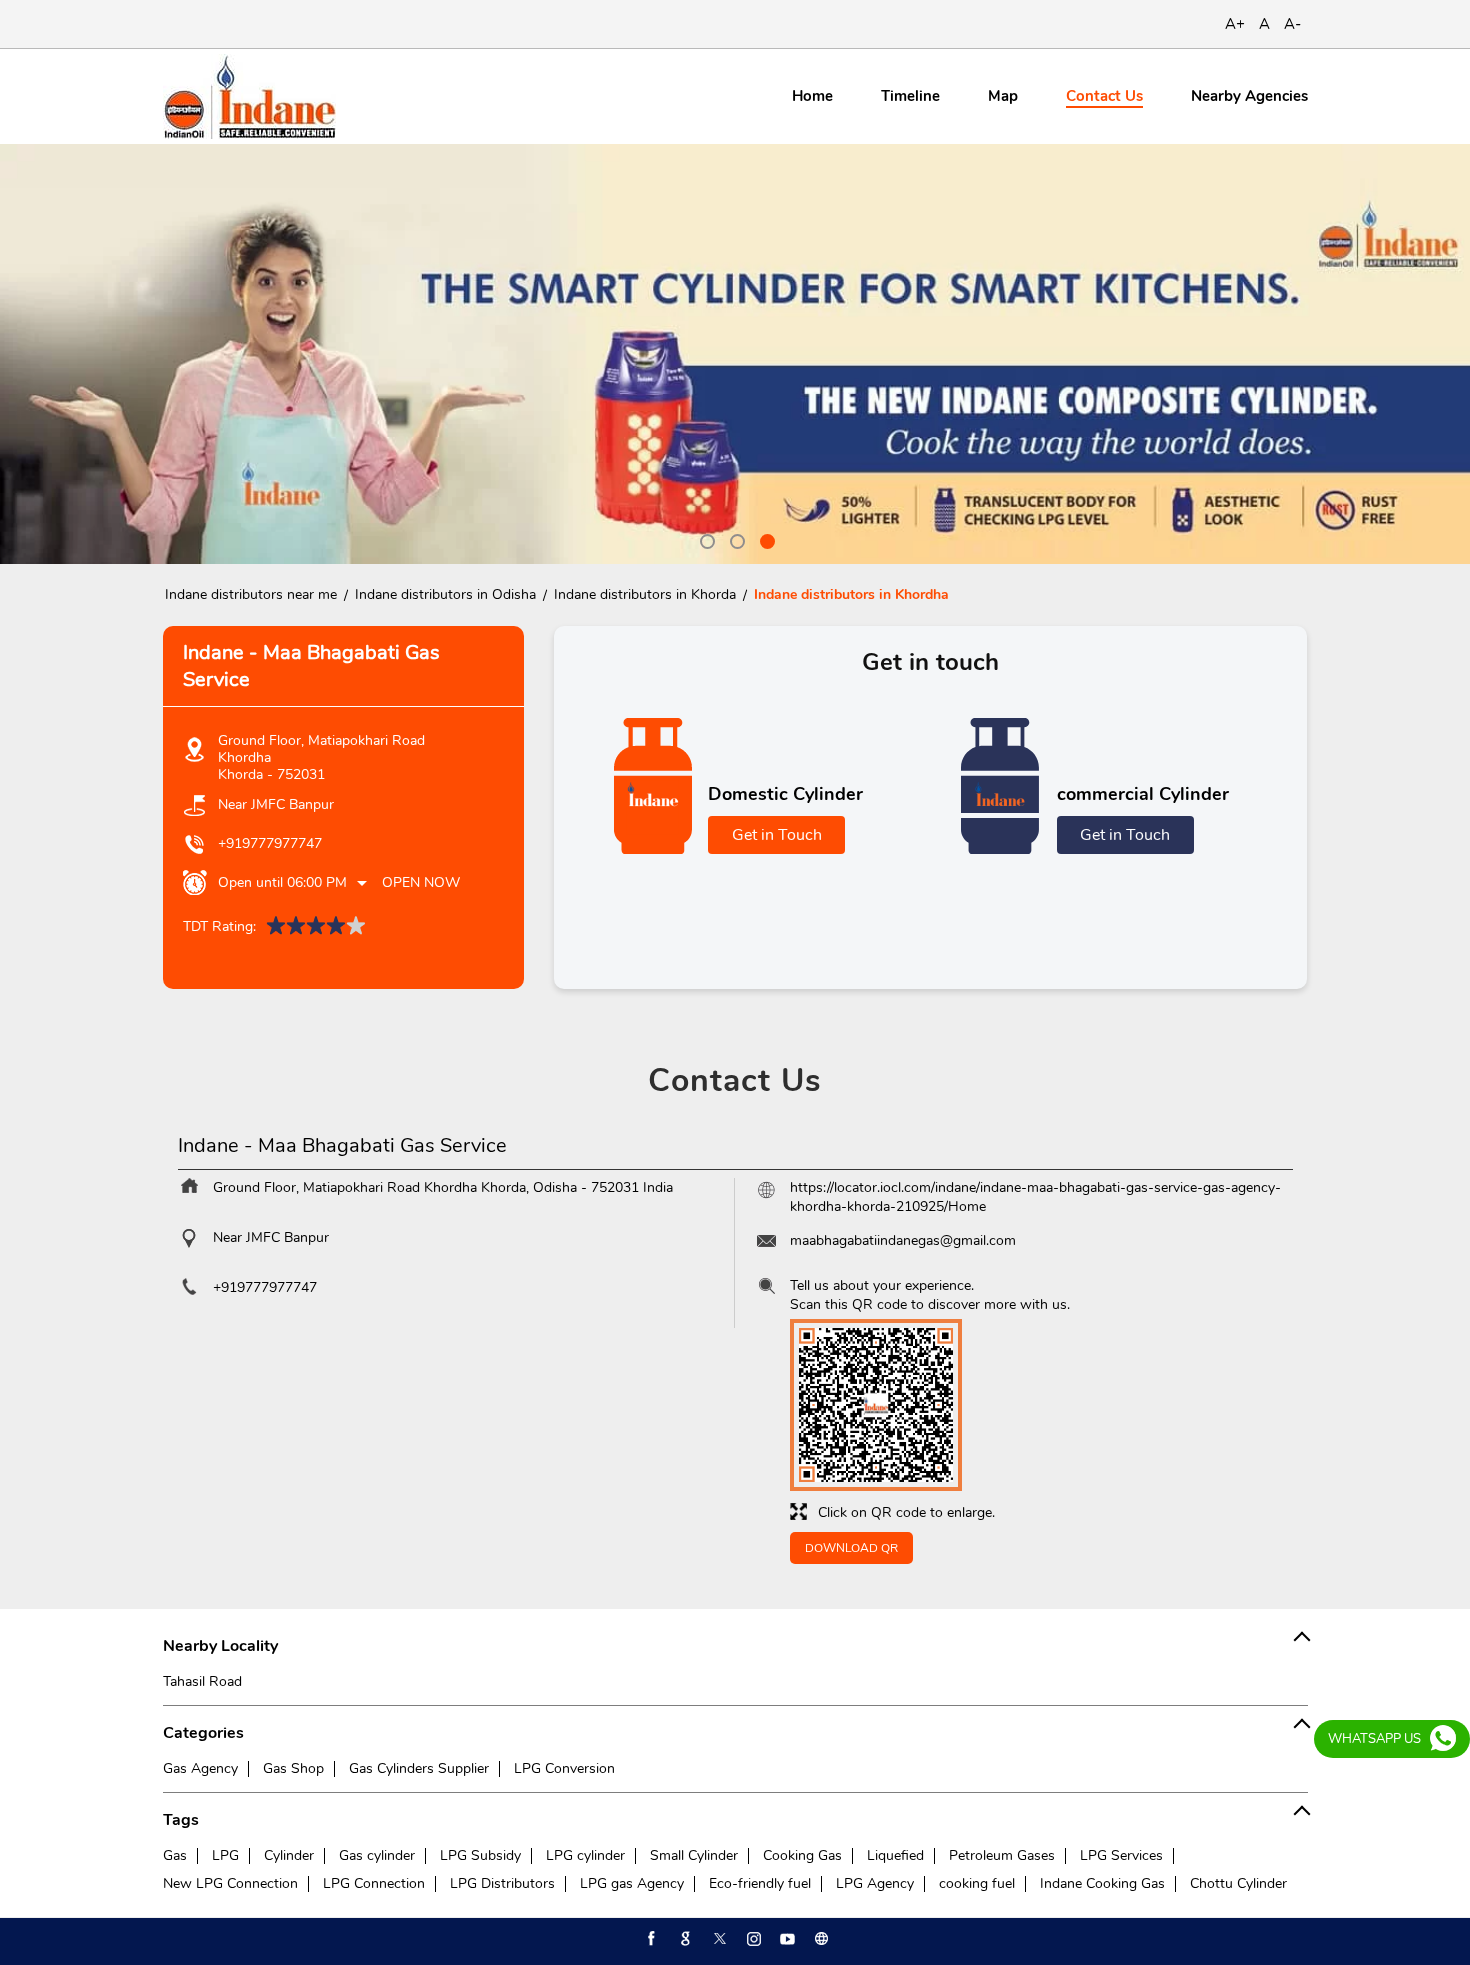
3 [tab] (765, 539)
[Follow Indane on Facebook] (650, 1939)
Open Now (421, 882)
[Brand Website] (820, 1939)
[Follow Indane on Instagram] (752, 1939)
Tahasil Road (202, 1681)
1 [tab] (705, 539)
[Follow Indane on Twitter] (718, 1939)
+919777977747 (270, 843)
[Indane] (249, 96)
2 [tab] (735, 539)
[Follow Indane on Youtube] (786, 1939)
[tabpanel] (735, 354)
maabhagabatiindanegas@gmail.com (903, 1240)
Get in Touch (777, 835)
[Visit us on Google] (684, 1939)
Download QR (851, 1548)
